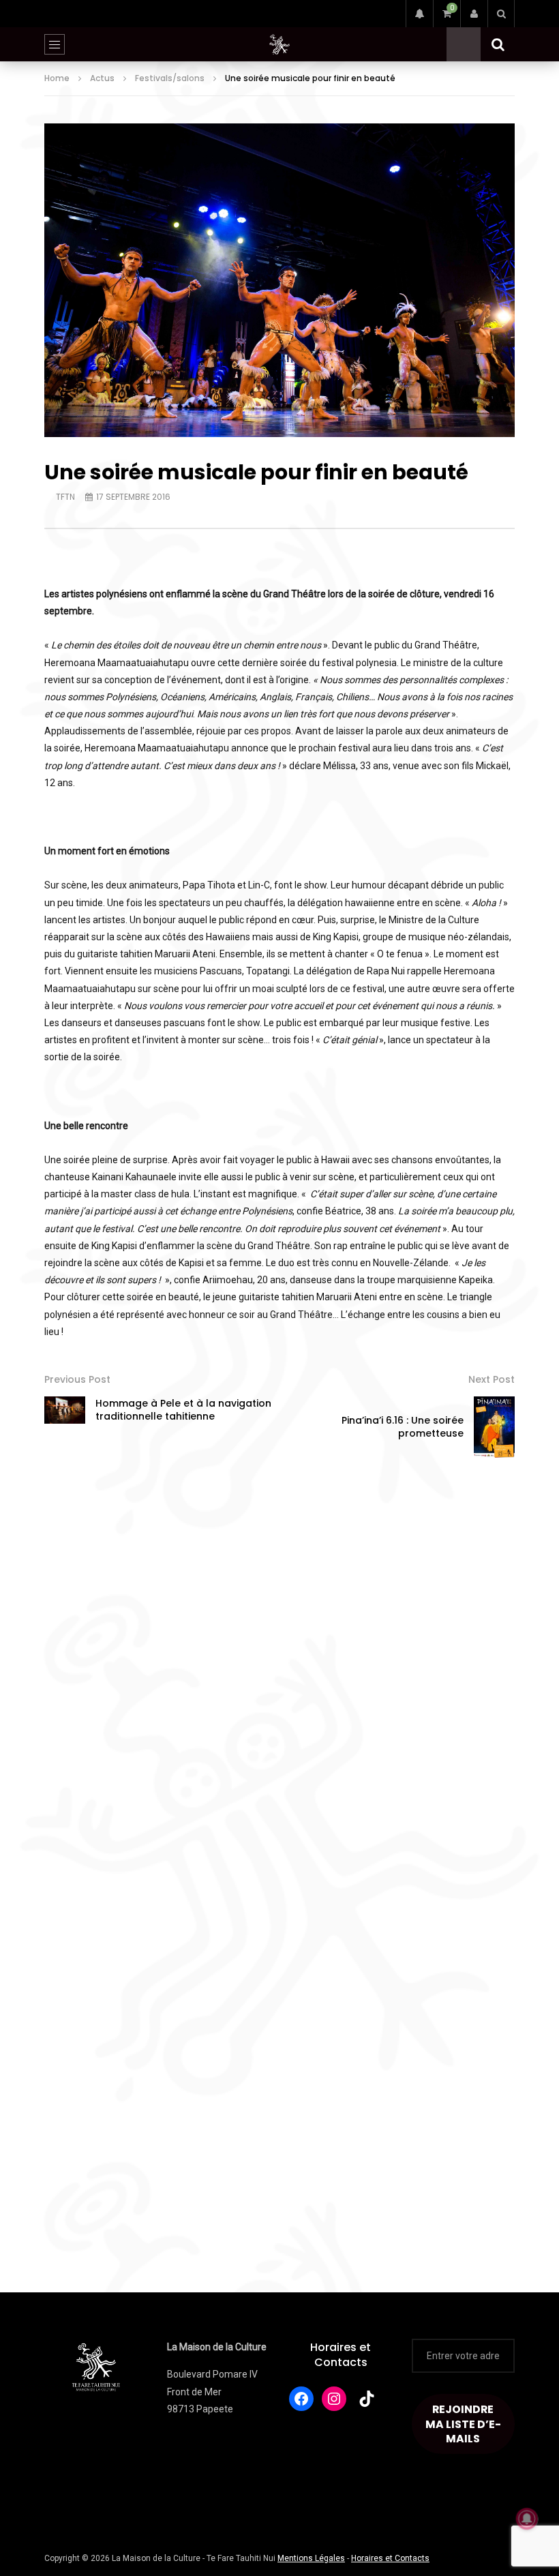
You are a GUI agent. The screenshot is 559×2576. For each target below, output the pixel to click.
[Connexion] (474, 14)
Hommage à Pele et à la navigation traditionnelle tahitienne (183, 1410)
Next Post (492, 1379)
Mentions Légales (311, 2558)
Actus (102, 78)
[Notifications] (419, 14)
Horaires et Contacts (341, 2355)
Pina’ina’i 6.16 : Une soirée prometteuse (403, 1427)
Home (57, 78)
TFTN (65, 497)
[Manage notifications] (527, 2519)
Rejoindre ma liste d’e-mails (463, 2424)
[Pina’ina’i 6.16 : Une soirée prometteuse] (494, 1427)
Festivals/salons (170, 78)
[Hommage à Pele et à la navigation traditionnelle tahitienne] (65, 1410)
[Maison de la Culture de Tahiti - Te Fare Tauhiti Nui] (279, 44)
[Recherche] (501, 14)
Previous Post (77, 1379)
